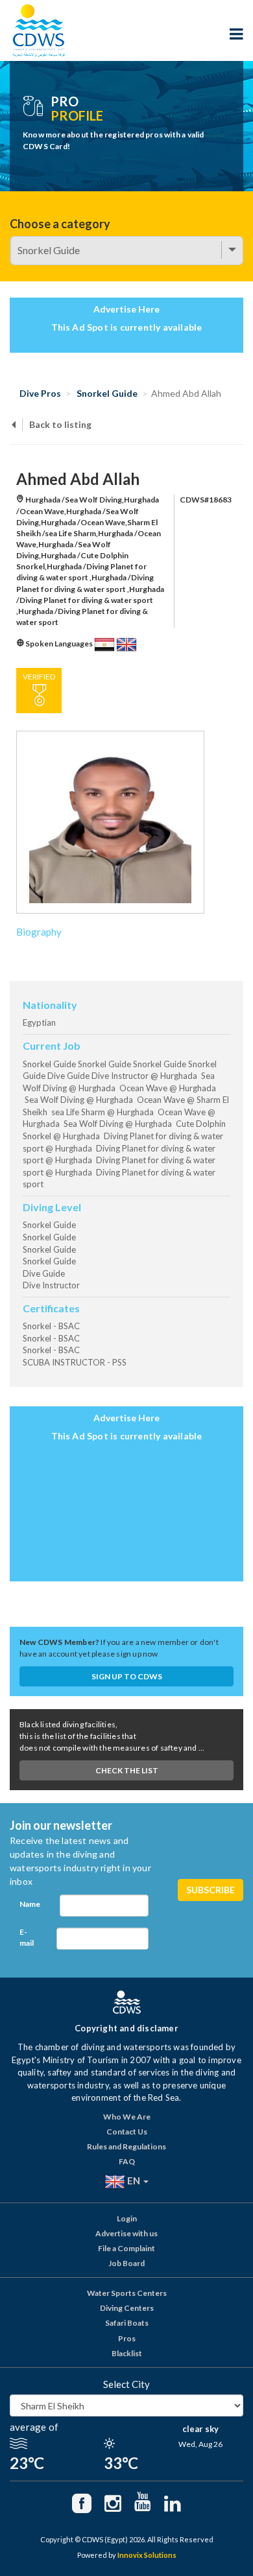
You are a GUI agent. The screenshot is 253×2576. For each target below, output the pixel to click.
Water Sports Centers (127, 2293)
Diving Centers (127, 2308)
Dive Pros (40, 393)
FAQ (127, 2161)
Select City (126, 2384)
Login (127, 2218)
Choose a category (60, 224)
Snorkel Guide (107, 393)
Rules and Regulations (126, 2146)
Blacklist (127, 2353)
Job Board (126, 2263)
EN (134, 2180)
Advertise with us (126, 2233)
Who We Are (127, 2117)
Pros (127, 2338)
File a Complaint (126, 2248)
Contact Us (127, 2132)
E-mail (27, 1937)
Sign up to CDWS (127, 1676)
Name (30, 1904)
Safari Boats (127, 2323)
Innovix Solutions (147, 2555)
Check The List (127, 1770)
